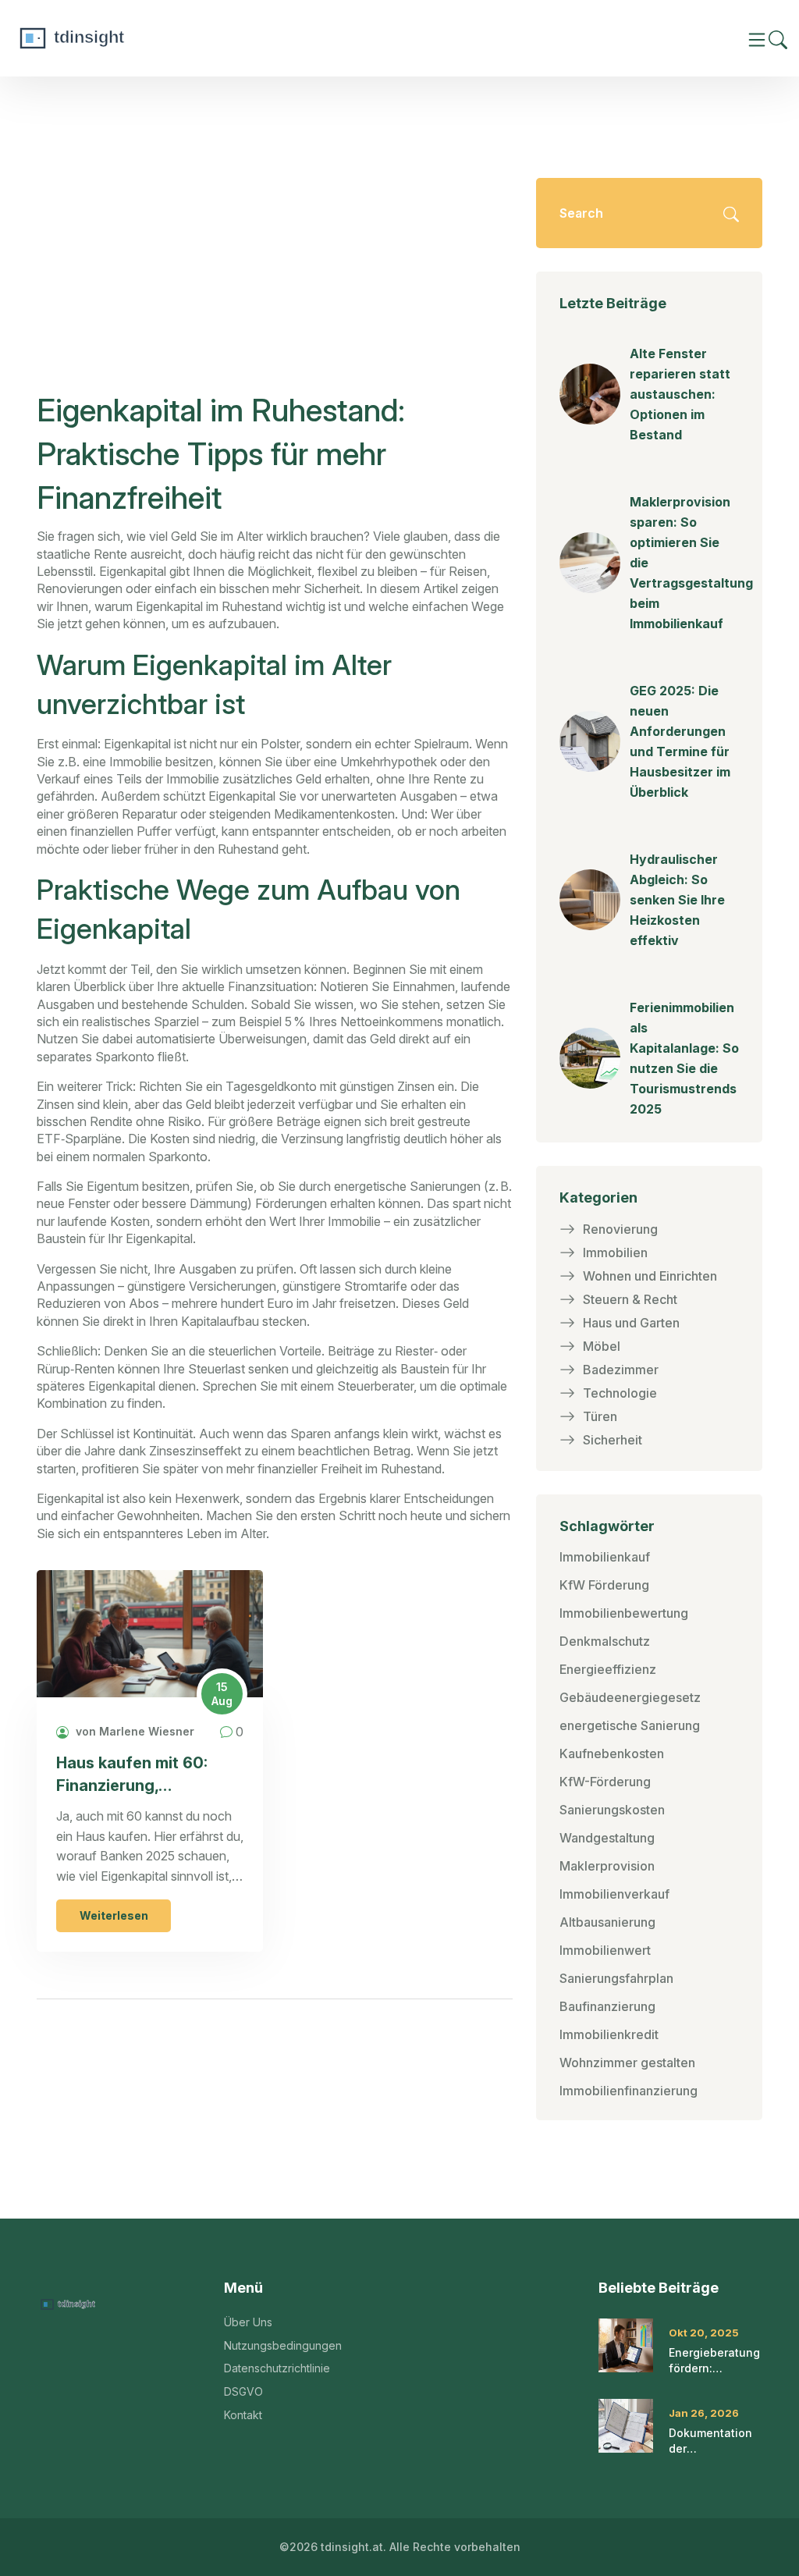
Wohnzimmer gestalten (627, 2063)
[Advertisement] (275, 272)
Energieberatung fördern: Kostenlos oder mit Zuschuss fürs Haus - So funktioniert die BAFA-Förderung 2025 (714, 2361)
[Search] (778, 39)
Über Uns (248, 2322)
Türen (600, 1416)
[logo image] (129, 38)
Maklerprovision (607, 1866)
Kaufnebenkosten (612, 1753)
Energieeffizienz (608, 1669)
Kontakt (243, 2415)
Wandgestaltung (607, 1838)
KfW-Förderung (605, 1782)
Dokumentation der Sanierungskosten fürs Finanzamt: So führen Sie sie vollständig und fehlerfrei (719, 2441)
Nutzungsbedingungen (283, 2345)
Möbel (602, 1346)
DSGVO (243, 2391)
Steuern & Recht (630, 1299)
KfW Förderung (604, 1585)
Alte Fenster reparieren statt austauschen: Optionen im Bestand (680, 394)
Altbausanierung (607, 1922)
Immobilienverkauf (614, 1894)
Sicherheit (613, 1440)
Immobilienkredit (609, 2034)
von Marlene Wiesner (133, 1731)
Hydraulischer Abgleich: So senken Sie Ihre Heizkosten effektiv (677, 900)
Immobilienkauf (605, 1557)
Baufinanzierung (607, 2006)
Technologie (620, 1393)
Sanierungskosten (612, 1810)
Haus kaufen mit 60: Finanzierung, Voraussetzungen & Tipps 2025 (132, 1775)
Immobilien (615, 1252)
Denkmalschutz (605, 1641)
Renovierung (620, 1229)
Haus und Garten (631, 1323)
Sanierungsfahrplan (616, 1978)
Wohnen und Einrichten (650, 1276)
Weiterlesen (114, 1915)
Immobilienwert (605, 1950)
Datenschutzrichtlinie (277, 2368)
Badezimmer (621, 1370)
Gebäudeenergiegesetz (630, 1697)
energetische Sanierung (630, 1725)
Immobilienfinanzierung (629, 2091)
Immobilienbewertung (624, 1613)
